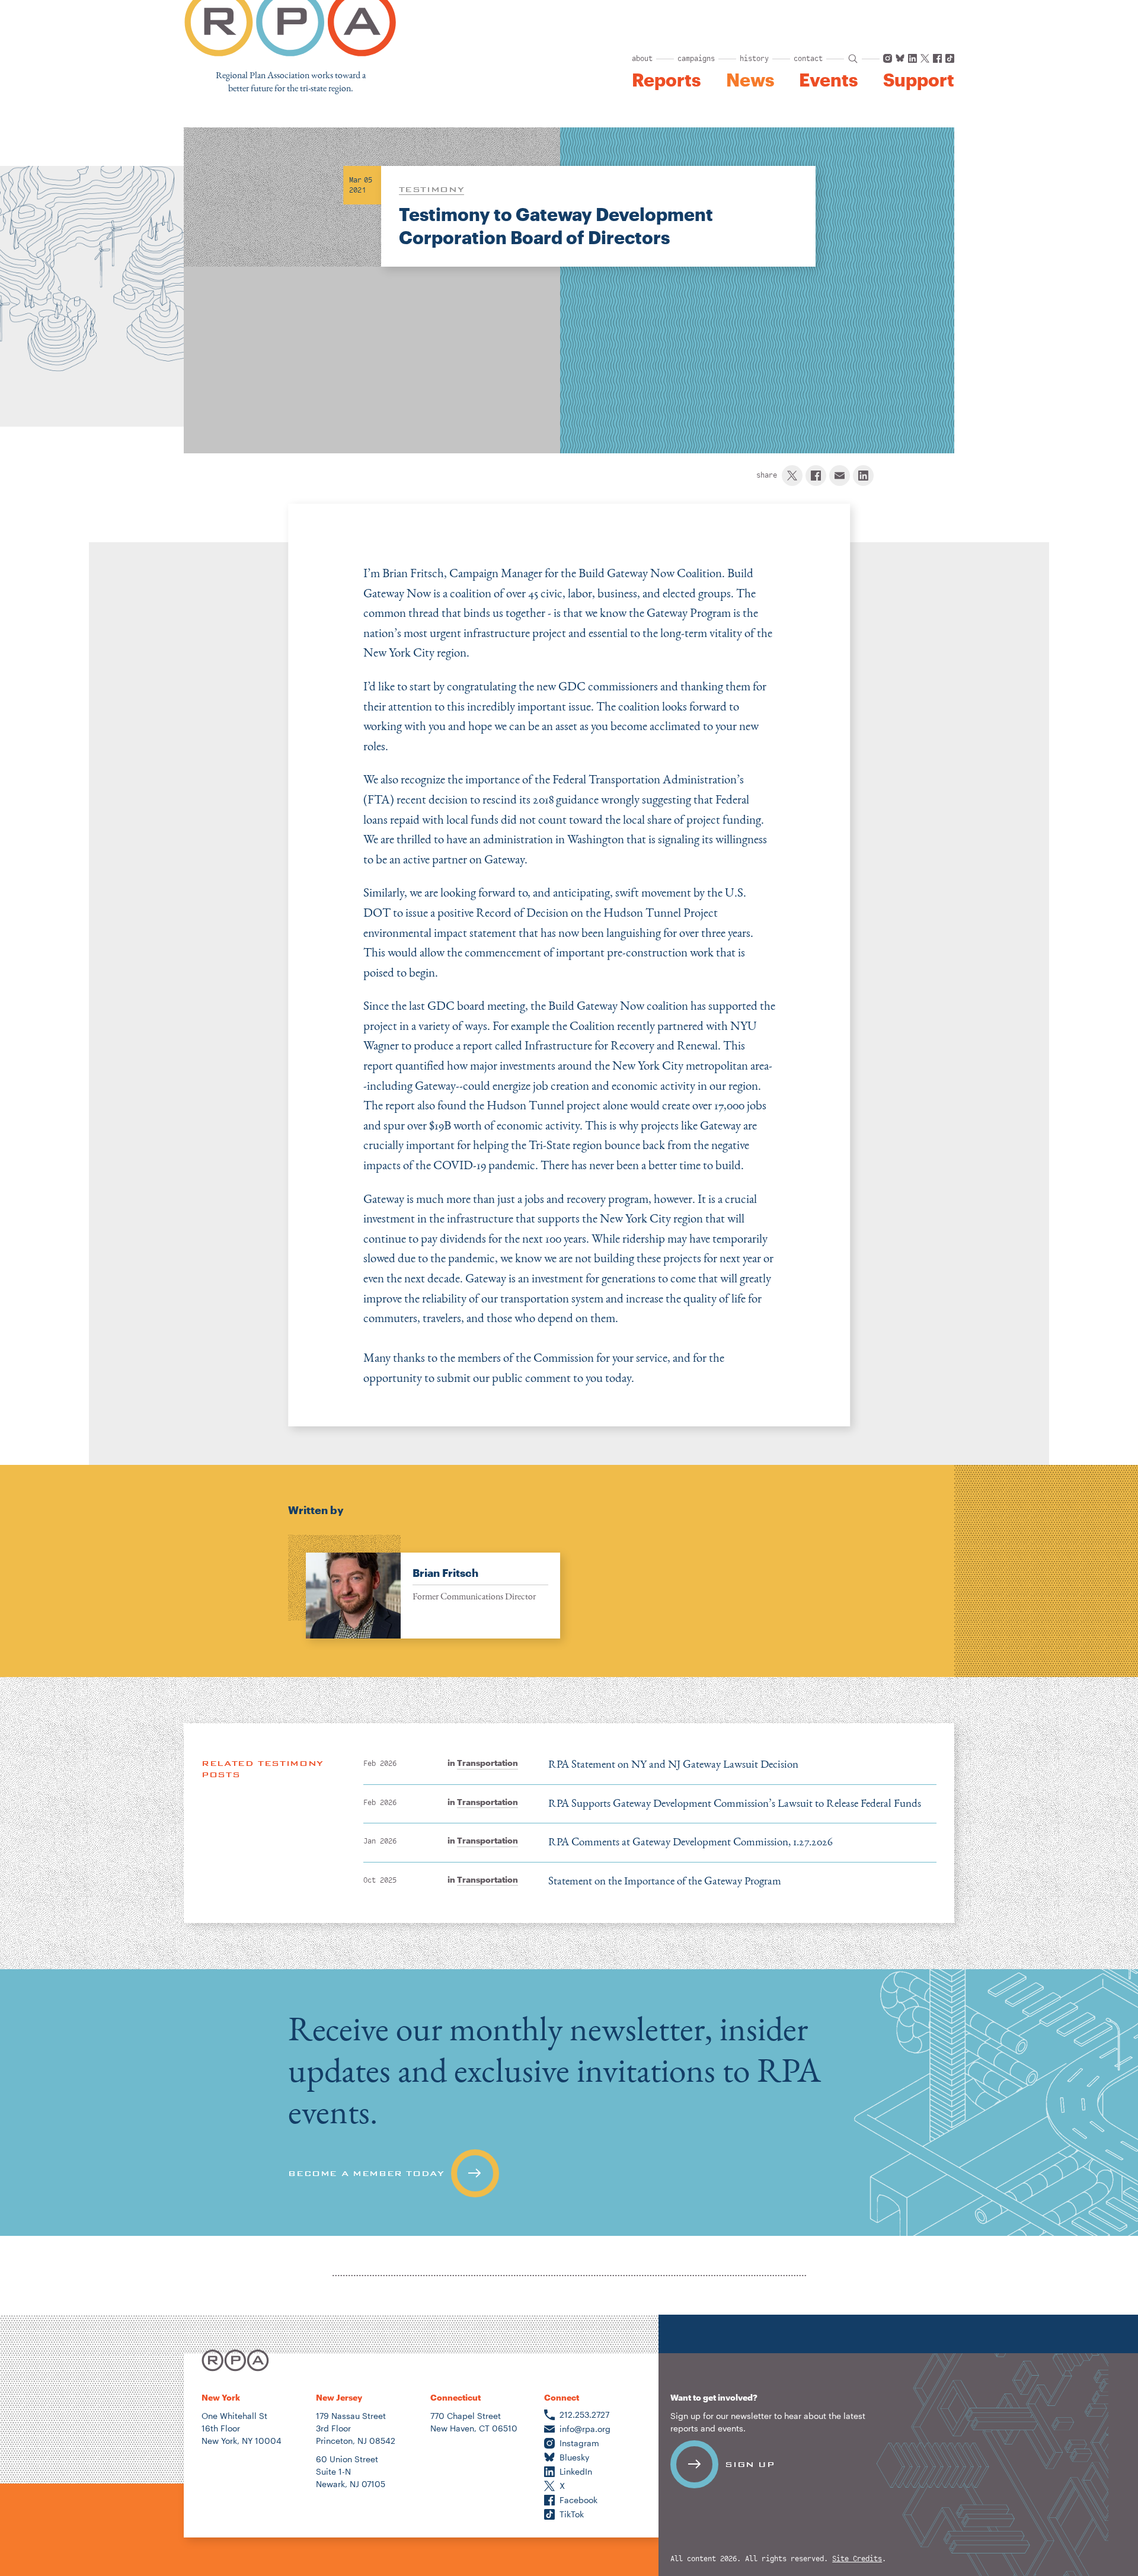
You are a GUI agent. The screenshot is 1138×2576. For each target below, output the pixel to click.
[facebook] (816, 476)
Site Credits (857, 2559)
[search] (853, 59)
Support (919, 80)
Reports (666, 80)
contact (808, 59)
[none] (424, 1587)
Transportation (488, 1763)
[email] (840, 476)
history (754, 59)
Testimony (432, 189)
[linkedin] (863, 476)
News (750, 80)
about (642, 59)
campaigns (696, 59)
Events (828, 80)
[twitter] (792, 476)
